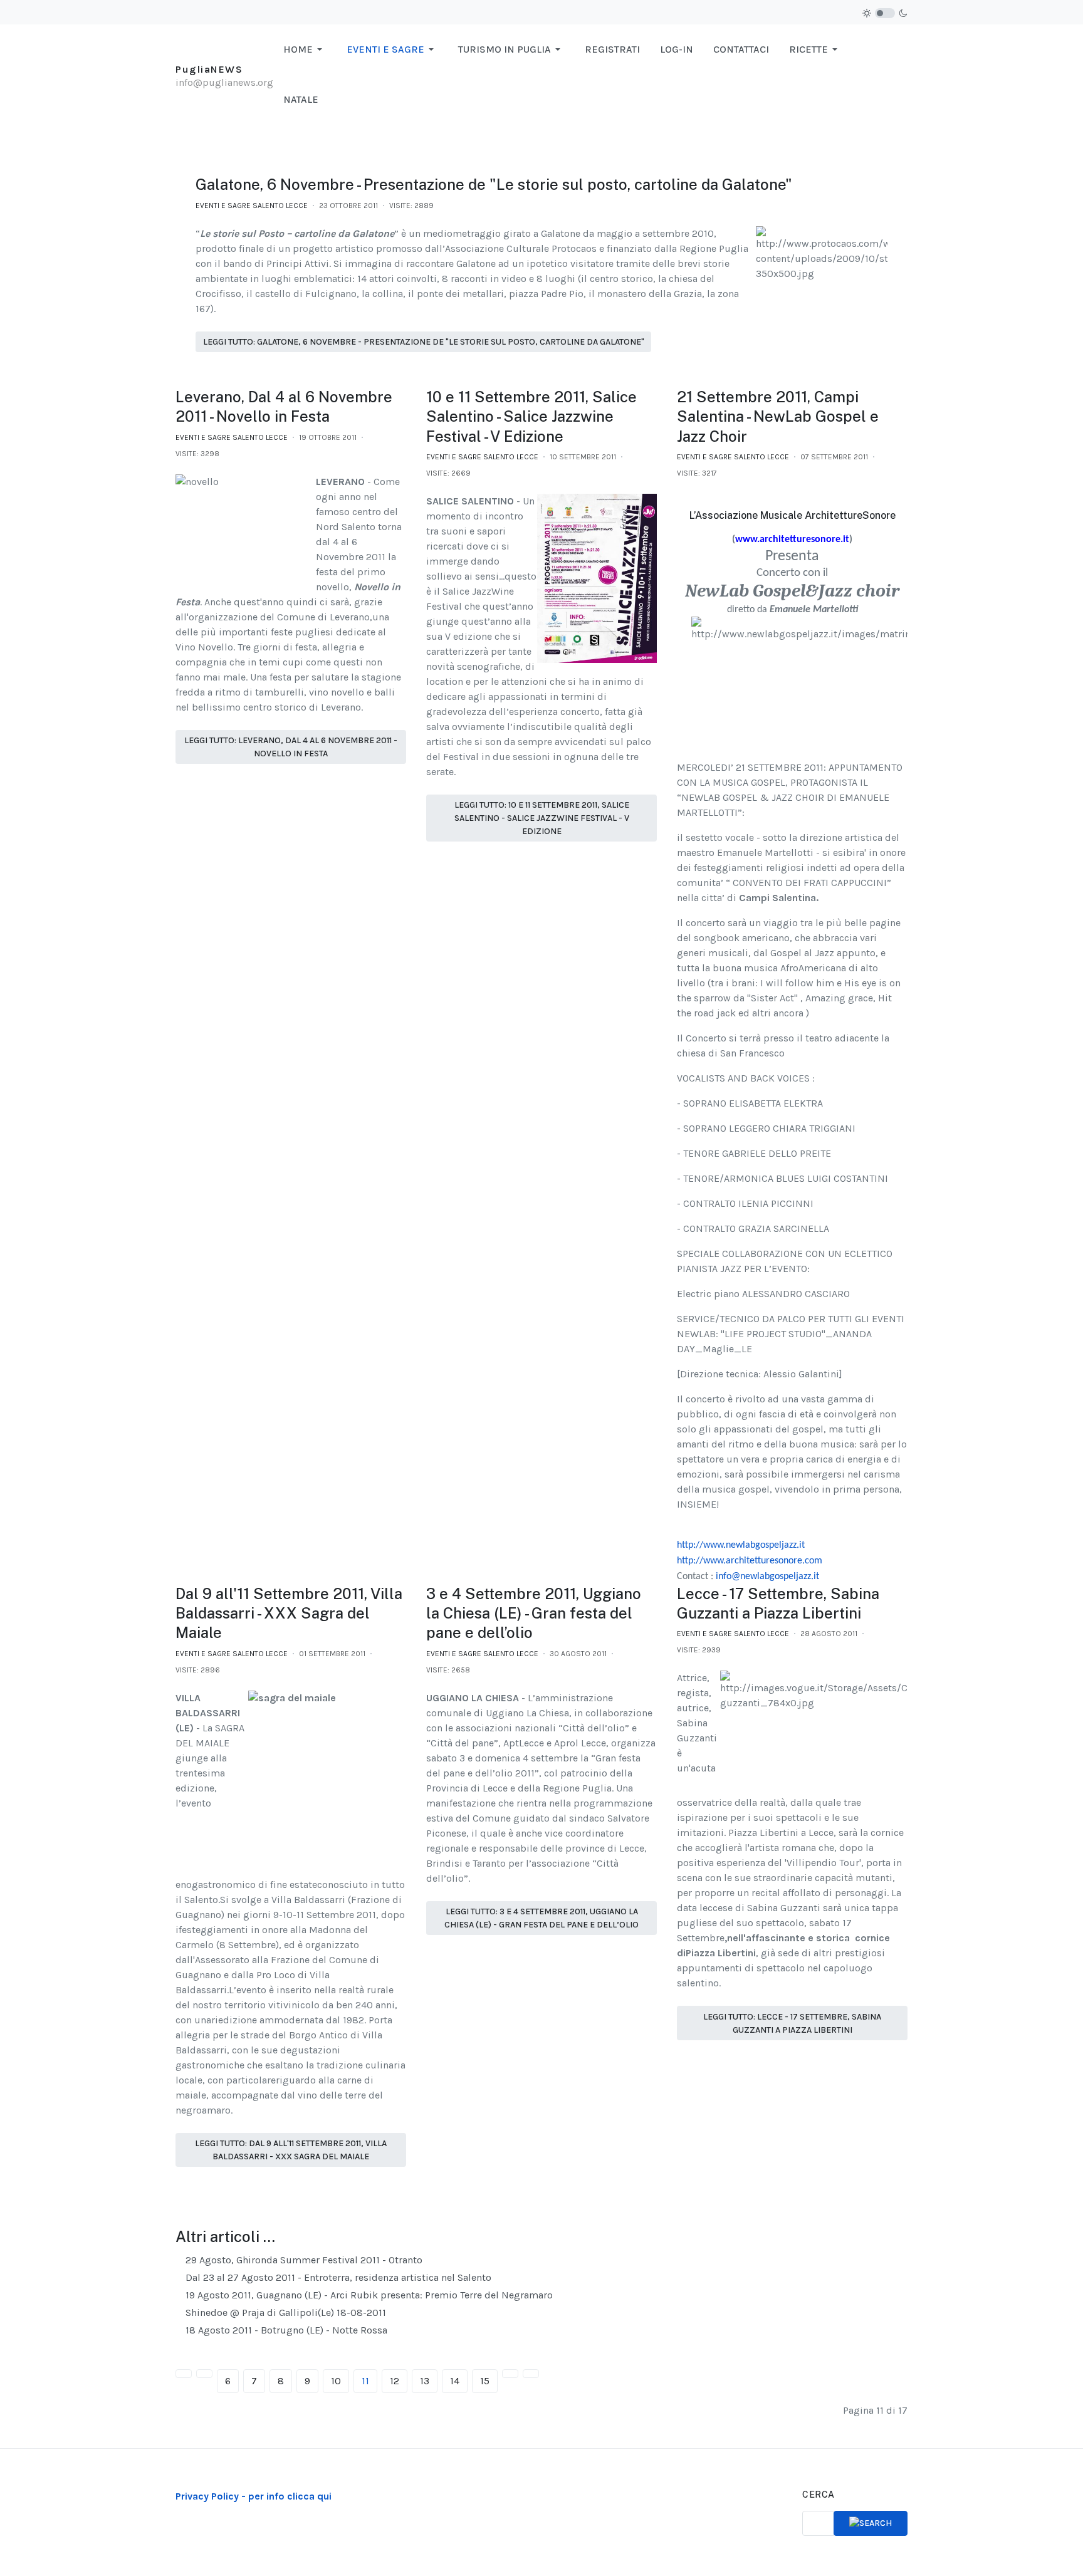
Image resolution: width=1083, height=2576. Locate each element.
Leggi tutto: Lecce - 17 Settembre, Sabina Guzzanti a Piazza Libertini (792, 2023)
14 (455, 2381)
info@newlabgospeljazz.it (767, 1577)
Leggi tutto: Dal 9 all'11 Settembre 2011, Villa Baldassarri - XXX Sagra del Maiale (291, 2150)
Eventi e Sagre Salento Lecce (252, 206)
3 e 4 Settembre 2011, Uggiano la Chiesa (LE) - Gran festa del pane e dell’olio (534, 1613)
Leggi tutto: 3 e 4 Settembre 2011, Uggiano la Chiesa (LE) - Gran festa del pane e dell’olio (541, 1918)
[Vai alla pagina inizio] (184, 2374)
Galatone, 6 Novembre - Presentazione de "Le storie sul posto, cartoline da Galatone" (494, 184)
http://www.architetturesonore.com (750, 1561)
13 (425, 2381)
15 (485, 2381)
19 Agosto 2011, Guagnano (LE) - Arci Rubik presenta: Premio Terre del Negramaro (368, 2295)
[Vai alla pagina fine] (531, 2374)
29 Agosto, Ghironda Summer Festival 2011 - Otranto (303, 2260)
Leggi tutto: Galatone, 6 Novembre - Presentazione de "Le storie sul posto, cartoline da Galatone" (424, 342)
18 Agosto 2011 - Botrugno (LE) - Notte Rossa (285, 2330)
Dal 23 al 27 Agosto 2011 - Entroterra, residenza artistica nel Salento (337, 2277)
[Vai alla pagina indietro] (204, 2374)
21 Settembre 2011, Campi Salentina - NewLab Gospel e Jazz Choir (778, 416)
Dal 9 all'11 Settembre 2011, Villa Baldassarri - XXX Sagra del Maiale (289, 1613)
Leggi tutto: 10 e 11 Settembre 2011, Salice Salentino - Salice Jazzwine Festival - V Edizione (542, 818)
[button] (305, 50)
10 (336, 2381)
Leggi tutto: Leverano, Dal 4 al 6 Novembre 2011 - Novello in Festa (291, 747)
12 (395, 2381)
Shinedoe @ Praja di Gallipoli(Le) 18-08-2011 (285, 2313)
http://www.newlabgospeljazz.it (741, 1545)
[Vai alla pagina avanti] (510, 2374)
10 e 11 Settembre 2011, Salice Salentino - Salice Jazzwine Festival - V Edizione (531, 416)
